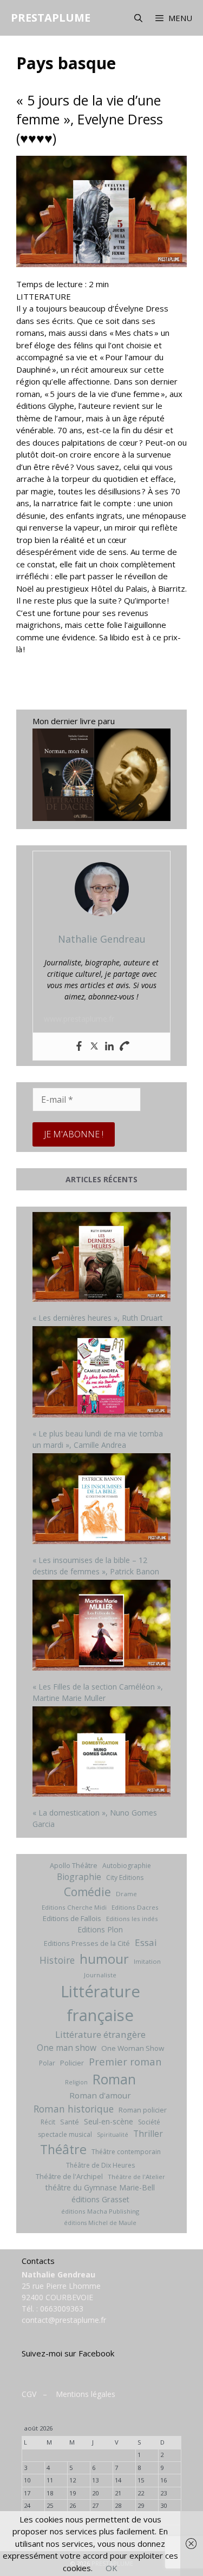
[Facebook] (79, 1047)
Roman (114, 2079)
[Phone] (125, 1047)
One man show (67, 2048)
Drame (126, 1894)
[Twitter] (94, 1047)
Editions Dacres (135, 1907)
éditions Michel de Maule (100, 2223)
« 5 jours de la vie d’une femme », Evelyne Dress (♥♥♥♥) (90, 119)
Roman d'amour (100, 2095)
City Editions (125, 1878)
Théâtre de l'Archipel (69, 2176)
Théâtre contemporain (126, 2152)
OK (112, 2568)
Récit (48, 2122)
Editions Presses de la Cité (87, 1943)
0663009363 (62, 2309)
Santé (70, 2122)
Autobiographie (127, 1866)
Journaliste (100, 1975)
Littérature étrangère (100, 2034)
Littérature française (100, 2003)
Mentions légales (86, 2394)
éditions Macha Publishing (100, 2211)
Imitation (147, 1961)
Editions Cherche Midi (74, 1907)
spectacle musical (65, 2134)
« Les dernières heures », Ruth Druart (98, 1318)
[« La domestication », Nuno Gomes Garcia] (101, 1753)
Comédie (87, 1892)
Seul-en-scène (109, 2121)
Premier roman (125, 2061)
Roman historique (74, 2109)
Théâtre (63, 2149)
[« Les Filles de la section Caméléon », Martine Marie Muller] (101, 1627)
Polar (47, 2063)
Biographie (79, 1877)
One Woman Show (133, 2048)
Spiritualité (113, 2135)
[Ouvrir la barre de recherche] (138, 18)
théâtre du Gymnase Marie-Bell (100, 2187)
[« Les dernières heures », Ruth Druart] (101, 1258)
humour (104, 1959)
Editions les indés (132, 1919)
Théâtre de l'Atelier (136, 2177)
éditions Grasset (100, 2199)
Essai (146, 1942)
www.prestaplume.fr (79, 1019)
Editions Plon (100, 1929)
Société (149, 2122)
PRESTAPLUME (51, 18)
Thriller (148, 2134)
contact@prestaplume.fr (64, 2320)
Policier (72, 2063)
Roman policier (143, 2110)
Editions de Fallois (72, 1918)
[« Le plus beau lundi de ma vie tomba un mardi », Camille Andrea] (101, 1373)
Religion (76, 2082)
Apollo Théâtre (74, 1865)
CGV (29, 2394)
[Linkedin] (109, 1047)
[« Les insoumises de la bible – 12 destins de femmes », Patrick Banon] (101, 1500)
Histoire (57, 1960)
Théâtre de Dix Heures (100, 2165)
